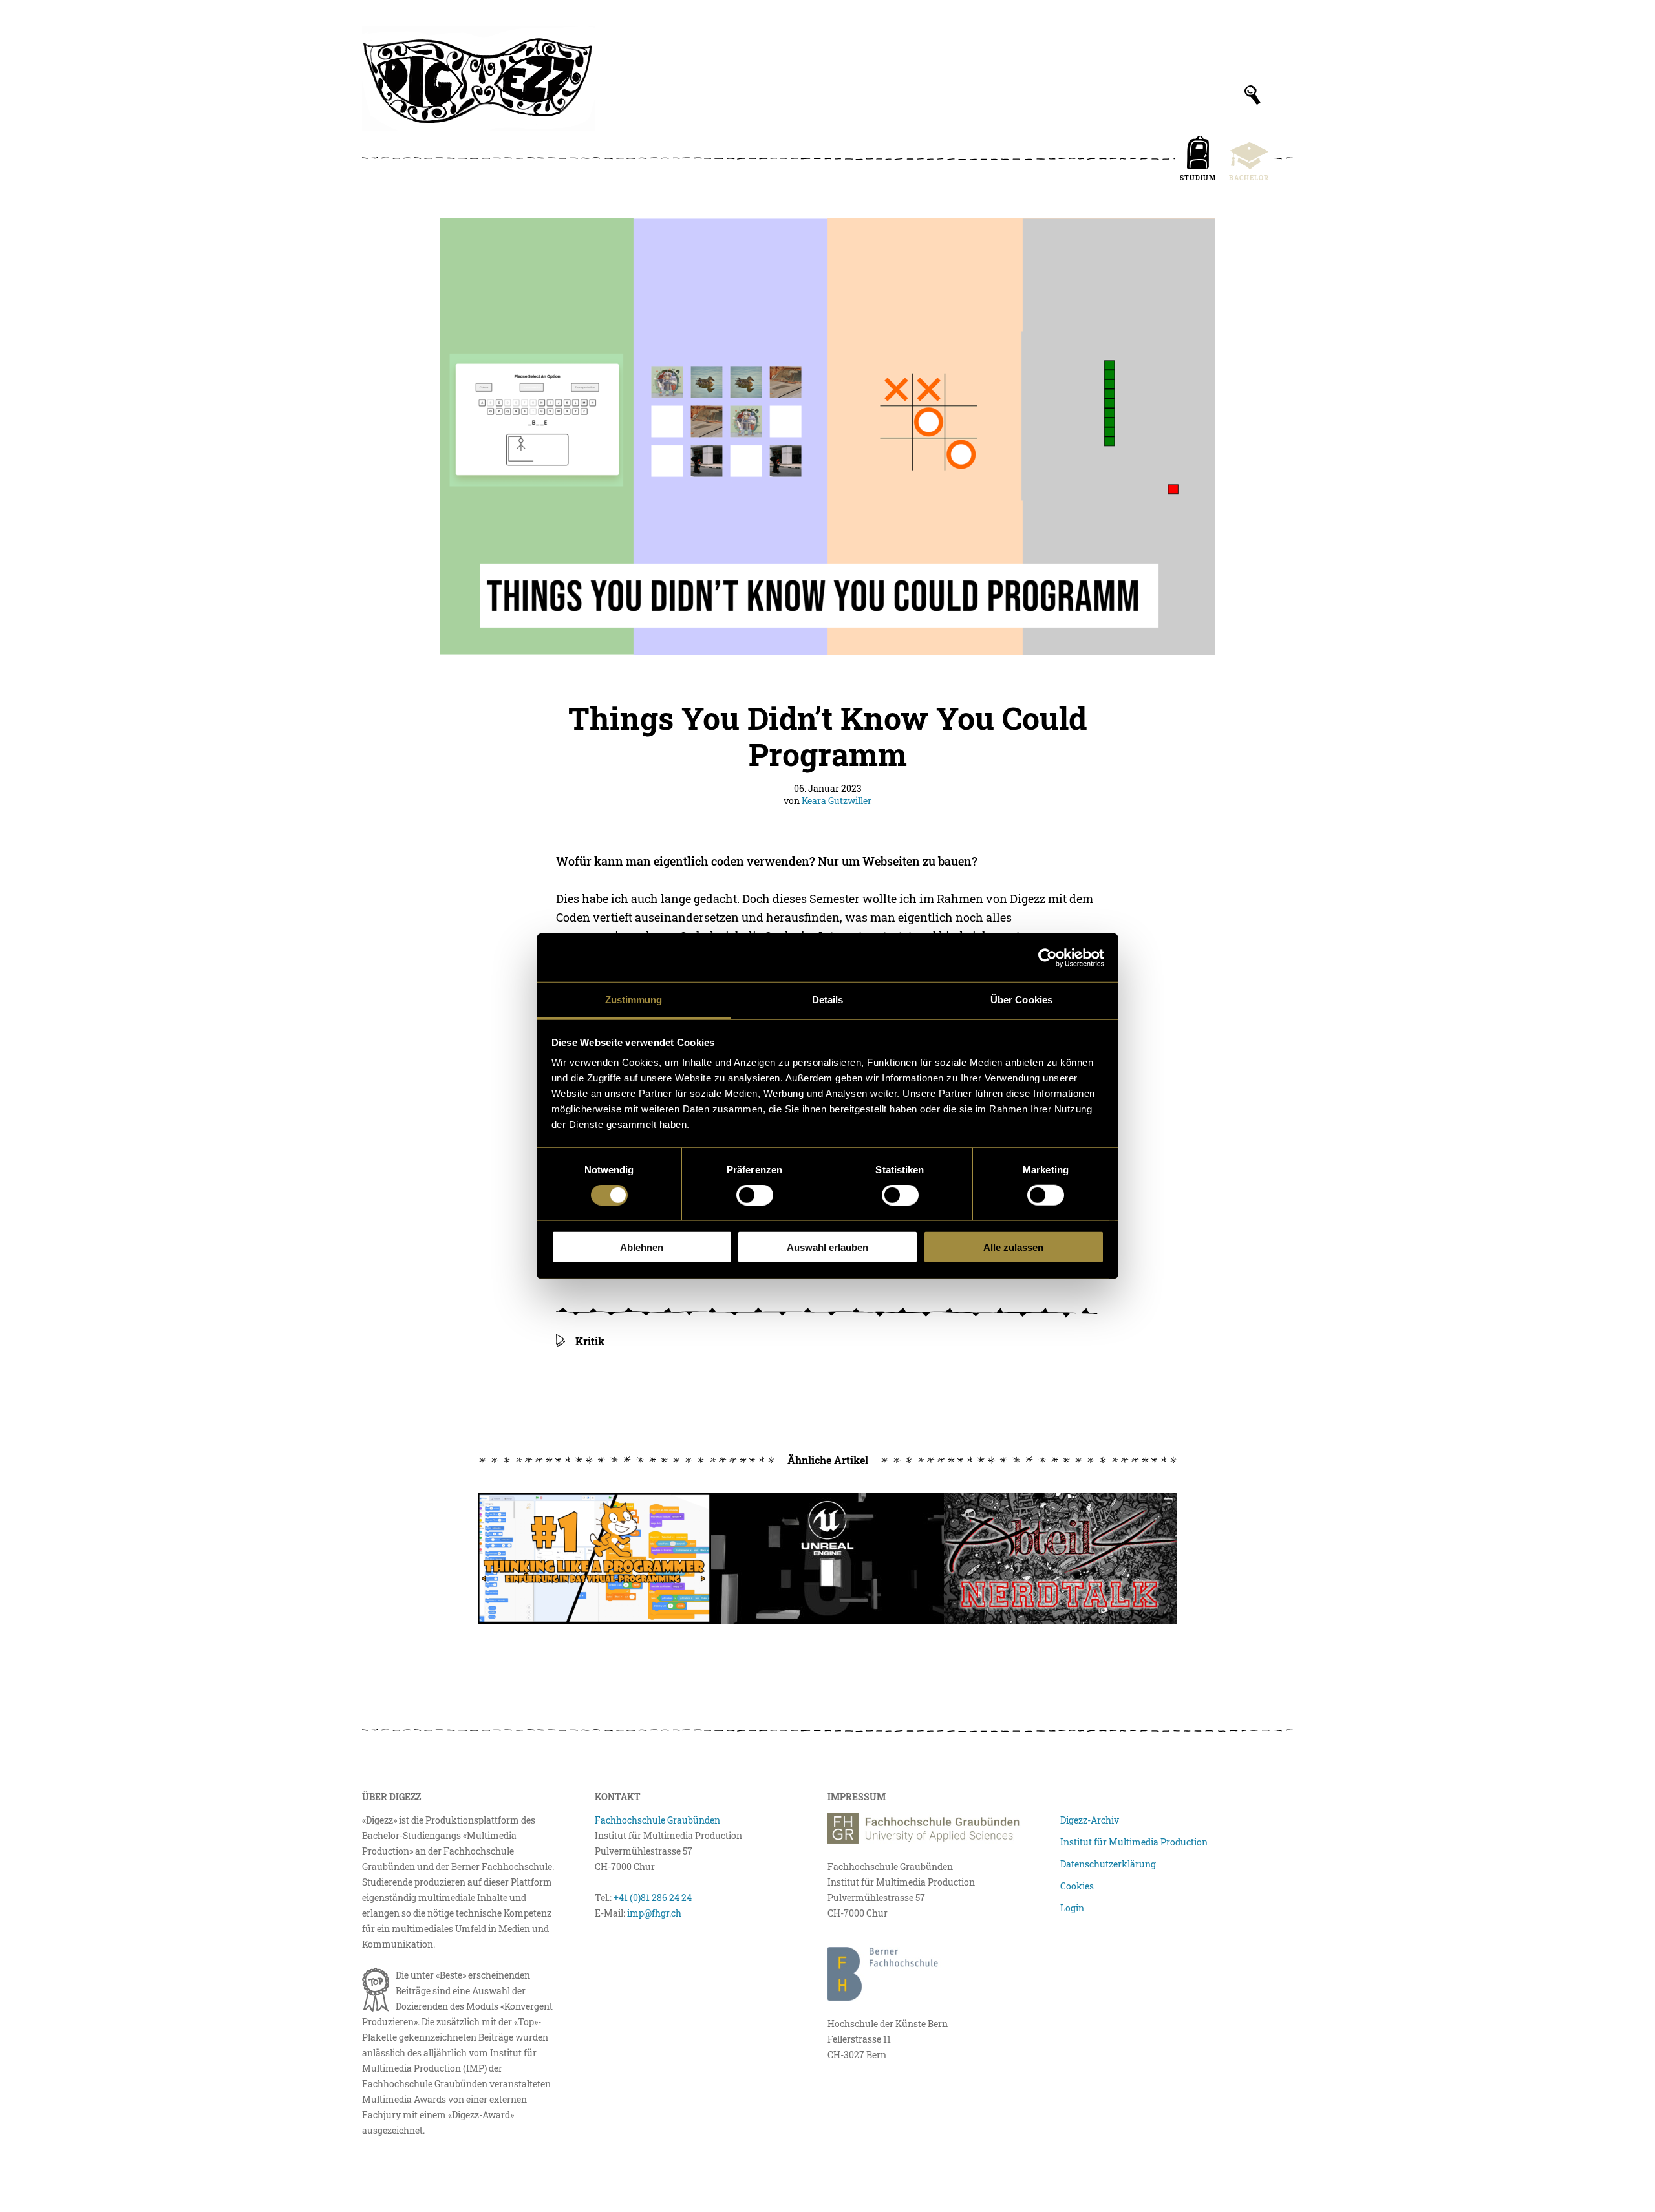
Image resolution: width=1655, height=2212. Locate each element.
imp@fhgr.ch (654, 1913)
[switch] (755, 1195)
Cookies (1077, 1886)
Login (1072, 1908)
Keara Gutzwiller (837, 801)
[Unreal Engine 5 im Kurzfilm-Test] (827, 1558)
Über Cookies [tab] (1021, 1000)
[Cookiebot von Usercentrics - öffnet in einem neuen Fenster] (1048, 957)
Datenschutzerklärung (1108, 1864)
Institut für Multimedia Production (1134, 1842)
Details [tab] (828, 1000)
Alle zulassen (1013, 1247)
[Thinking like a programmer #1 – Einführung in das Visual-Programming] (595, 1558)
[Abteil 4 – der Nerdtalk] (1060, 1558)
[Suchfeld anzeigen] (1253, 95)
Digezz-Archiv (1090, 1820)
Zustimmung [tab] (634, 1000)
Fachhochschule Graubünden (657, 1820)
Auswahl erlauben (827, 1247)
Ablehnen (642, 1247)
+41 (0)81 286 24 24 (653, 1898)
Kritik (590, 1341)
